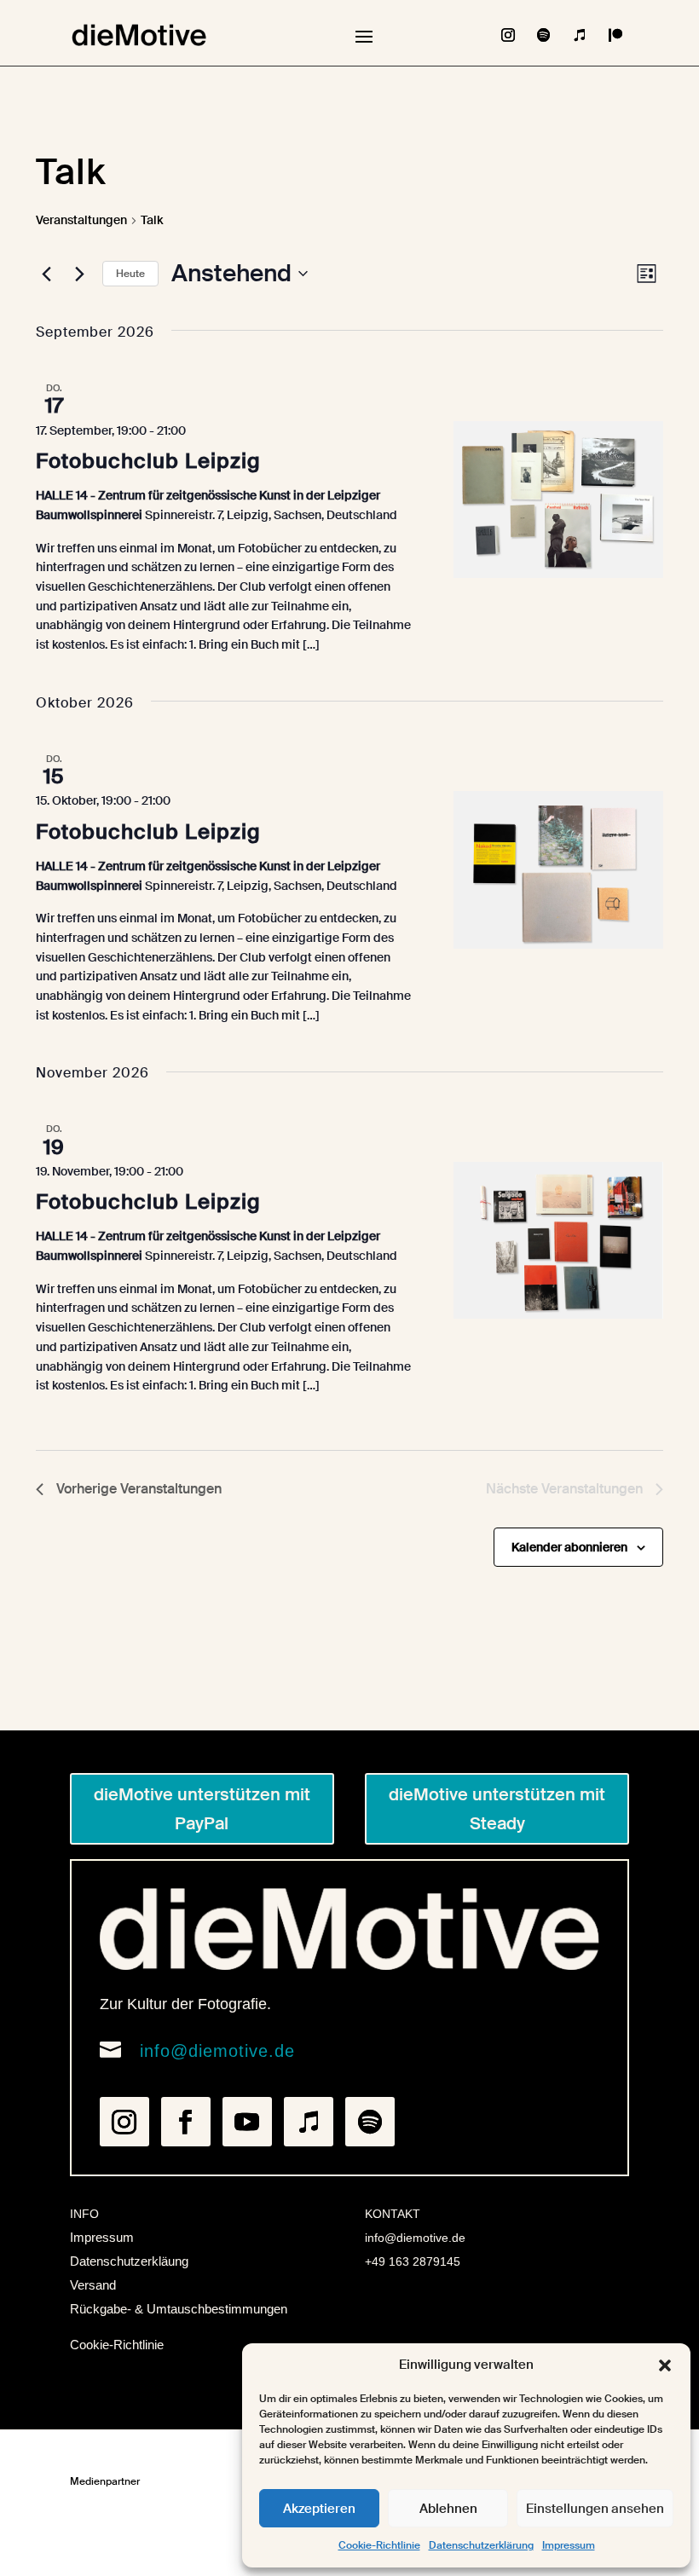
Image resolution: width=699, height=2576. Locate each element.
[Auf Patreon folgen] (615, 35)
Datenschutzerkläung (129, 2261)
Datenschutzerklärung (481, 2545)
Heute (130, 274)
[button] (665, 2365)
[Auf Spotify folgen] (544, 35)
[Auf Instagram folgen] (508, 35)
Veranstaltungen (81, 220)
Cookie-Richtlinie (379, 2545)
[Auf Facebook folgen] (186, 2122)
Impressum (569, 2545)
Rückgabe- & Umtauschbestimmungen (179, 2309)
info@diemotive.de (217, 2051)
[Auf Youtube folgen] (247, 2122)
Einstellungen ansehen (595, 2509)
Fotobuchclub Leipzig (148, 461)
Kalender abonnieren (569, 1547)
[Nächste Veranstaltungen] (79, 274)
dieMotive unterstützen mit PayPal (202, 1809)
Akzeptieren (319, 2509)
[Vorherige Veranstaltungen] (46, 274)
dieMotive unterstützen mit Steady (497, 1809)
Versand (93, 2285)
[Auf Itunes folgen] (580, 35)
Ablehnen (448, 2509)
